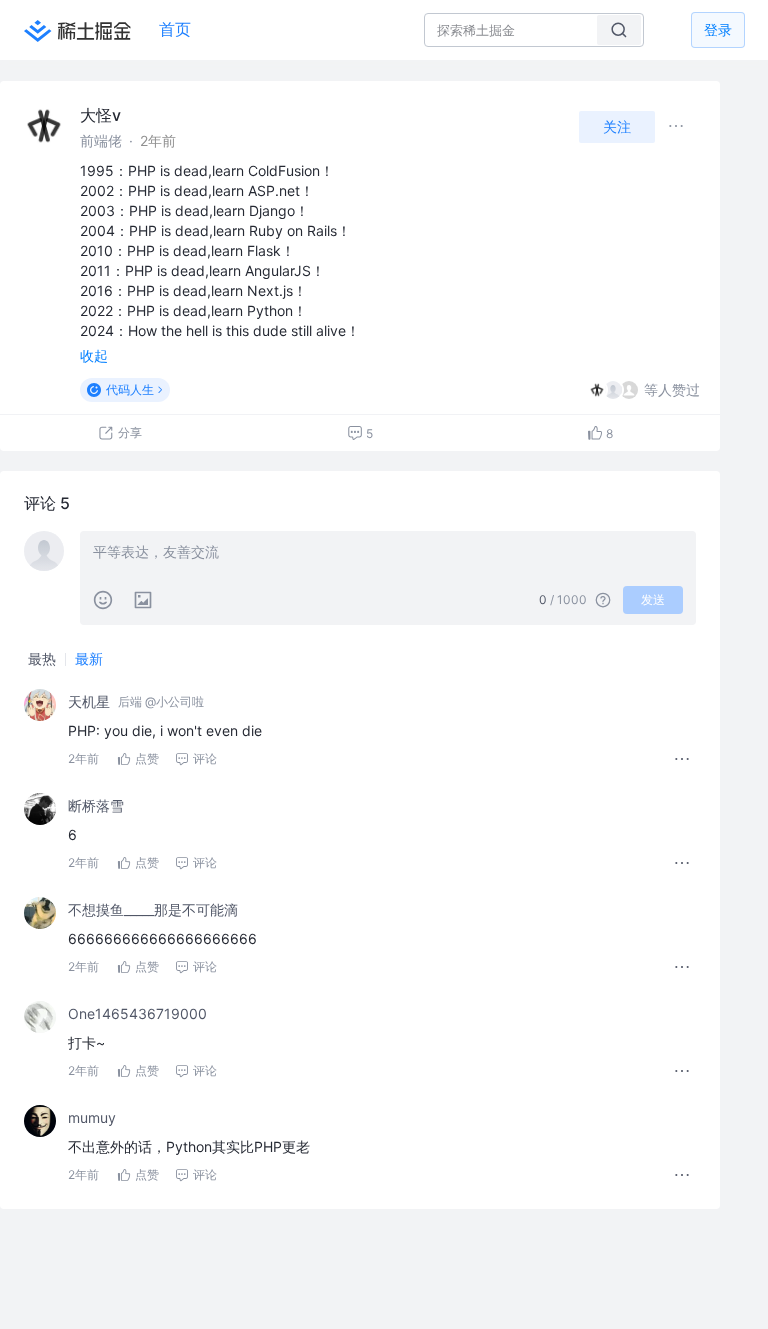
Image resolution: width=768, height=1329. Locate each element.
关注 (617, 126)
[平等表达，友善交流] (388, 554)
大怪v (100, 115)
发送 (653, 599)
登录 (718, 29)
